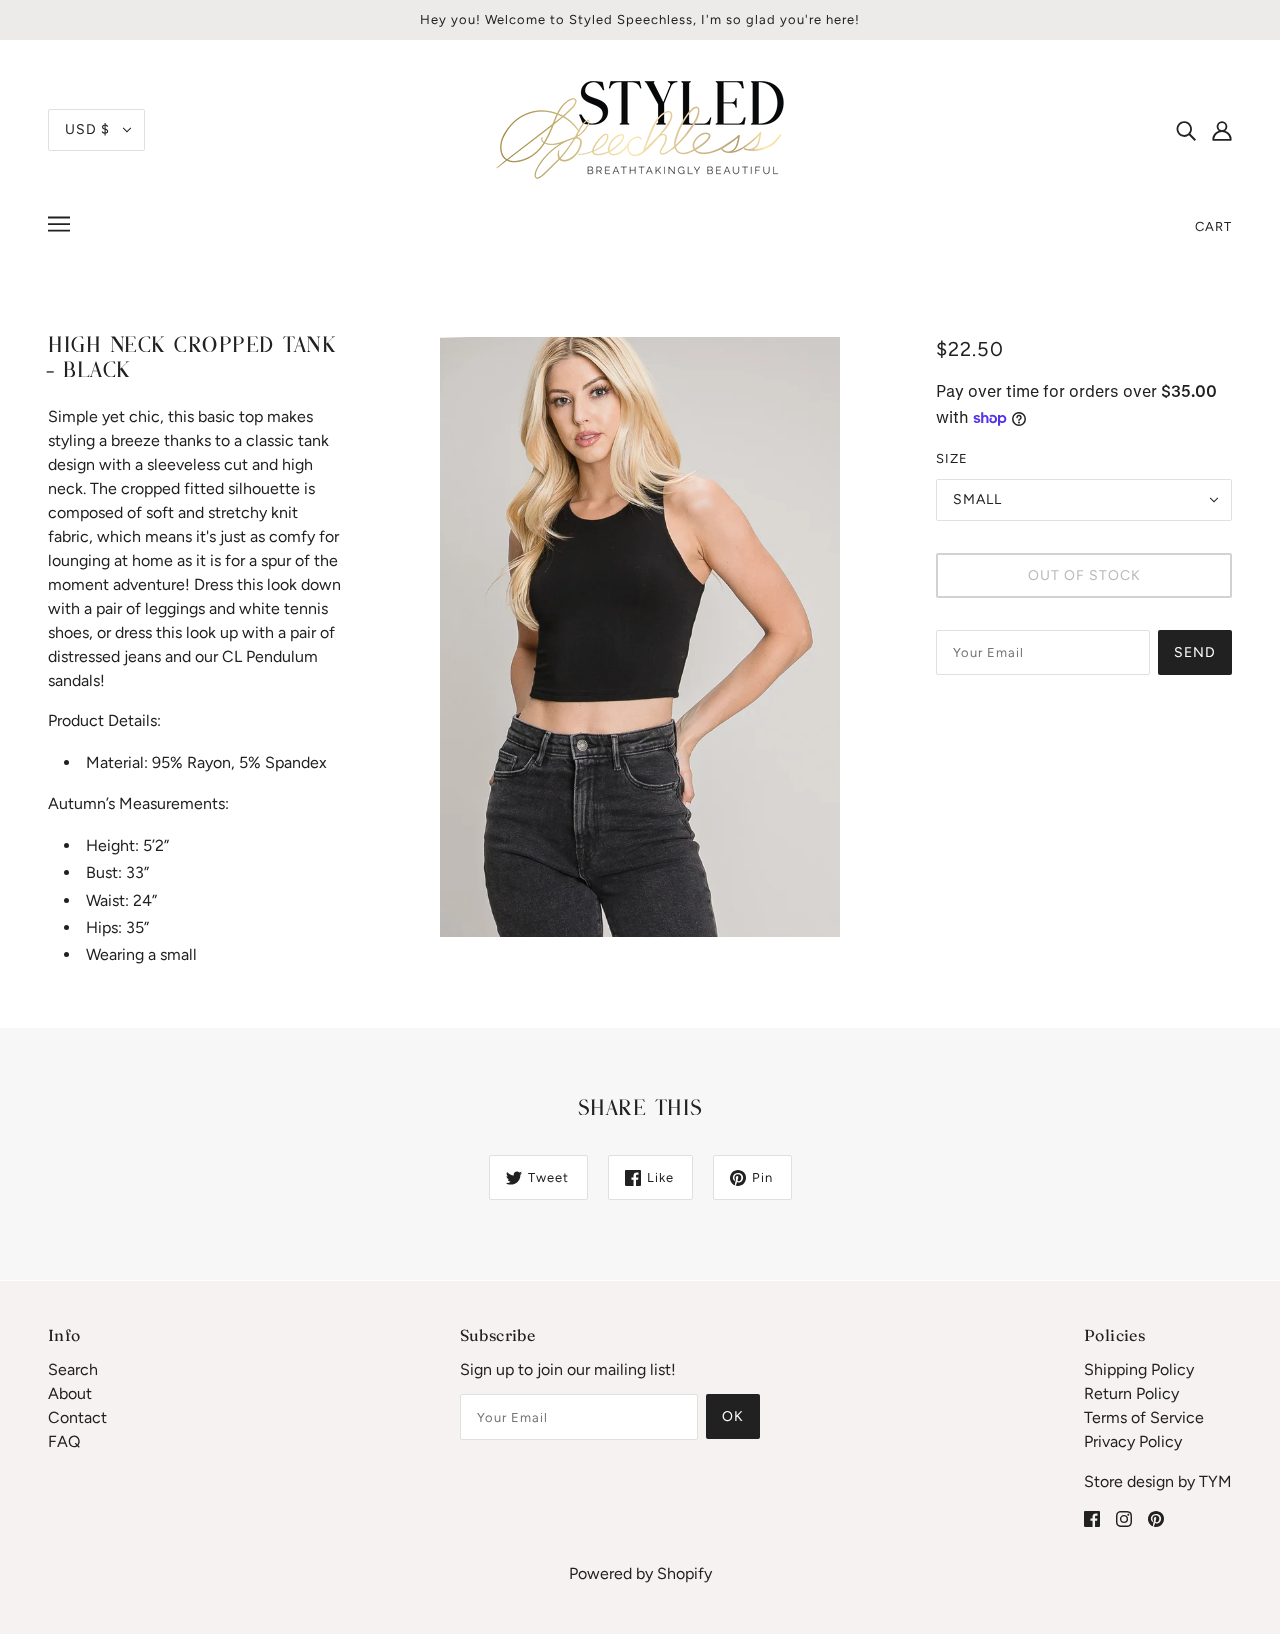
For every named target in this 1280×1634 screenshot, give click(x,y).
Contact (77, 1417)
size (952, 458)
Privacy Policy (1133, 1441)
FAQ (64, 1441)
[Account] (1222, 130)
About (70, 1393)
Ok (733, 1416)
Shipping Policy (1139, 1369)
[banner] (640, 128)
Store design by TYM (1158, 1481)
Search (73, 1369)
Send (1195, 652)
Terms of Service (1144, 1417)
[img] (1186, 130)
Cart (1213, 226)
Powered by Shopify (640, 1573)
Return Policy (1131, 1393)
